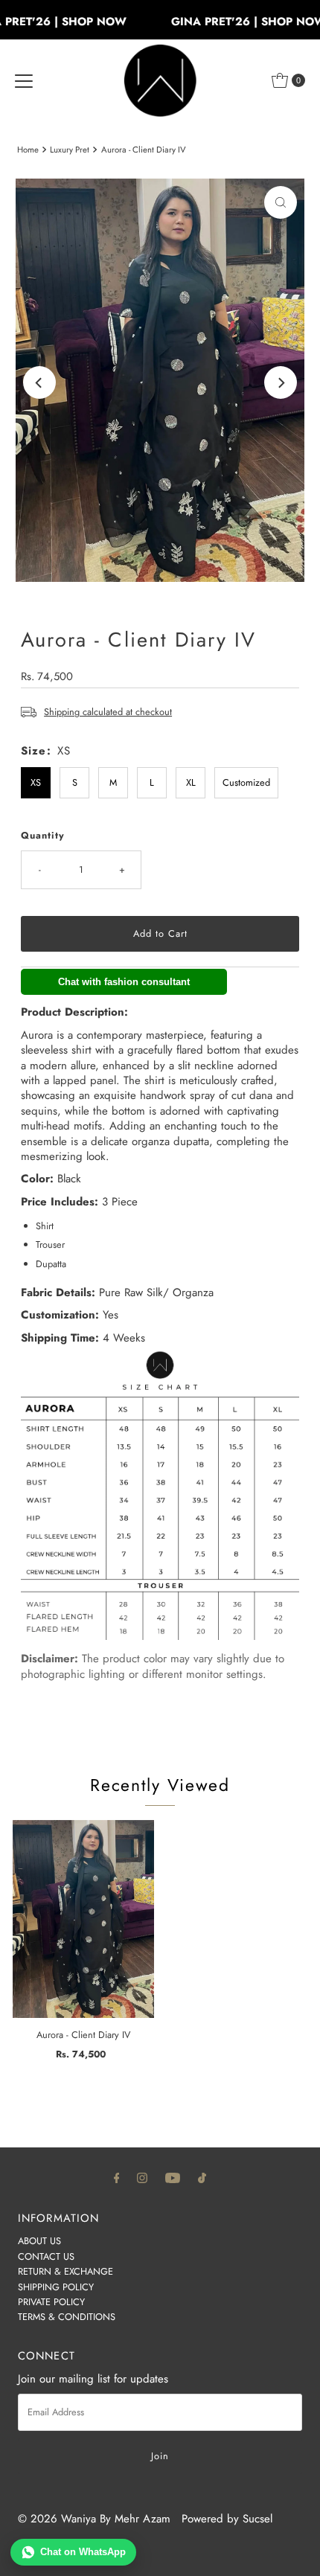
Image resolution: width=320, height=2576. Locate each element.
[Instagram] (142, 2177)
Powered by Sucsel (227, 2519)
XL (191, 782)
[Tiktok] (202, 2177)
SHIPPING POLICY (56, 2287)
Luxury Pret (70, 150)
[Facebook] (117, 2177)
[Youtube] (173, 2177)
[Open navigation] (24, 80)
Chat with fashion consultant (124, 982)
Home (28, 150)
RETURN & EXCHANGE (65, 2271)
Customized (246, 782)
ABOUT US (39, 2241)
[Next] (281, 382)
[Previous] (39, 382)
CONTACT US (46, 2256)
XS (36, 782)
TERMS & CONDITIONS (67, 2317)
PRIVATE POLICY (51, 2302)
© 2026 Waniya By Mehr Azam (94, 2519)
